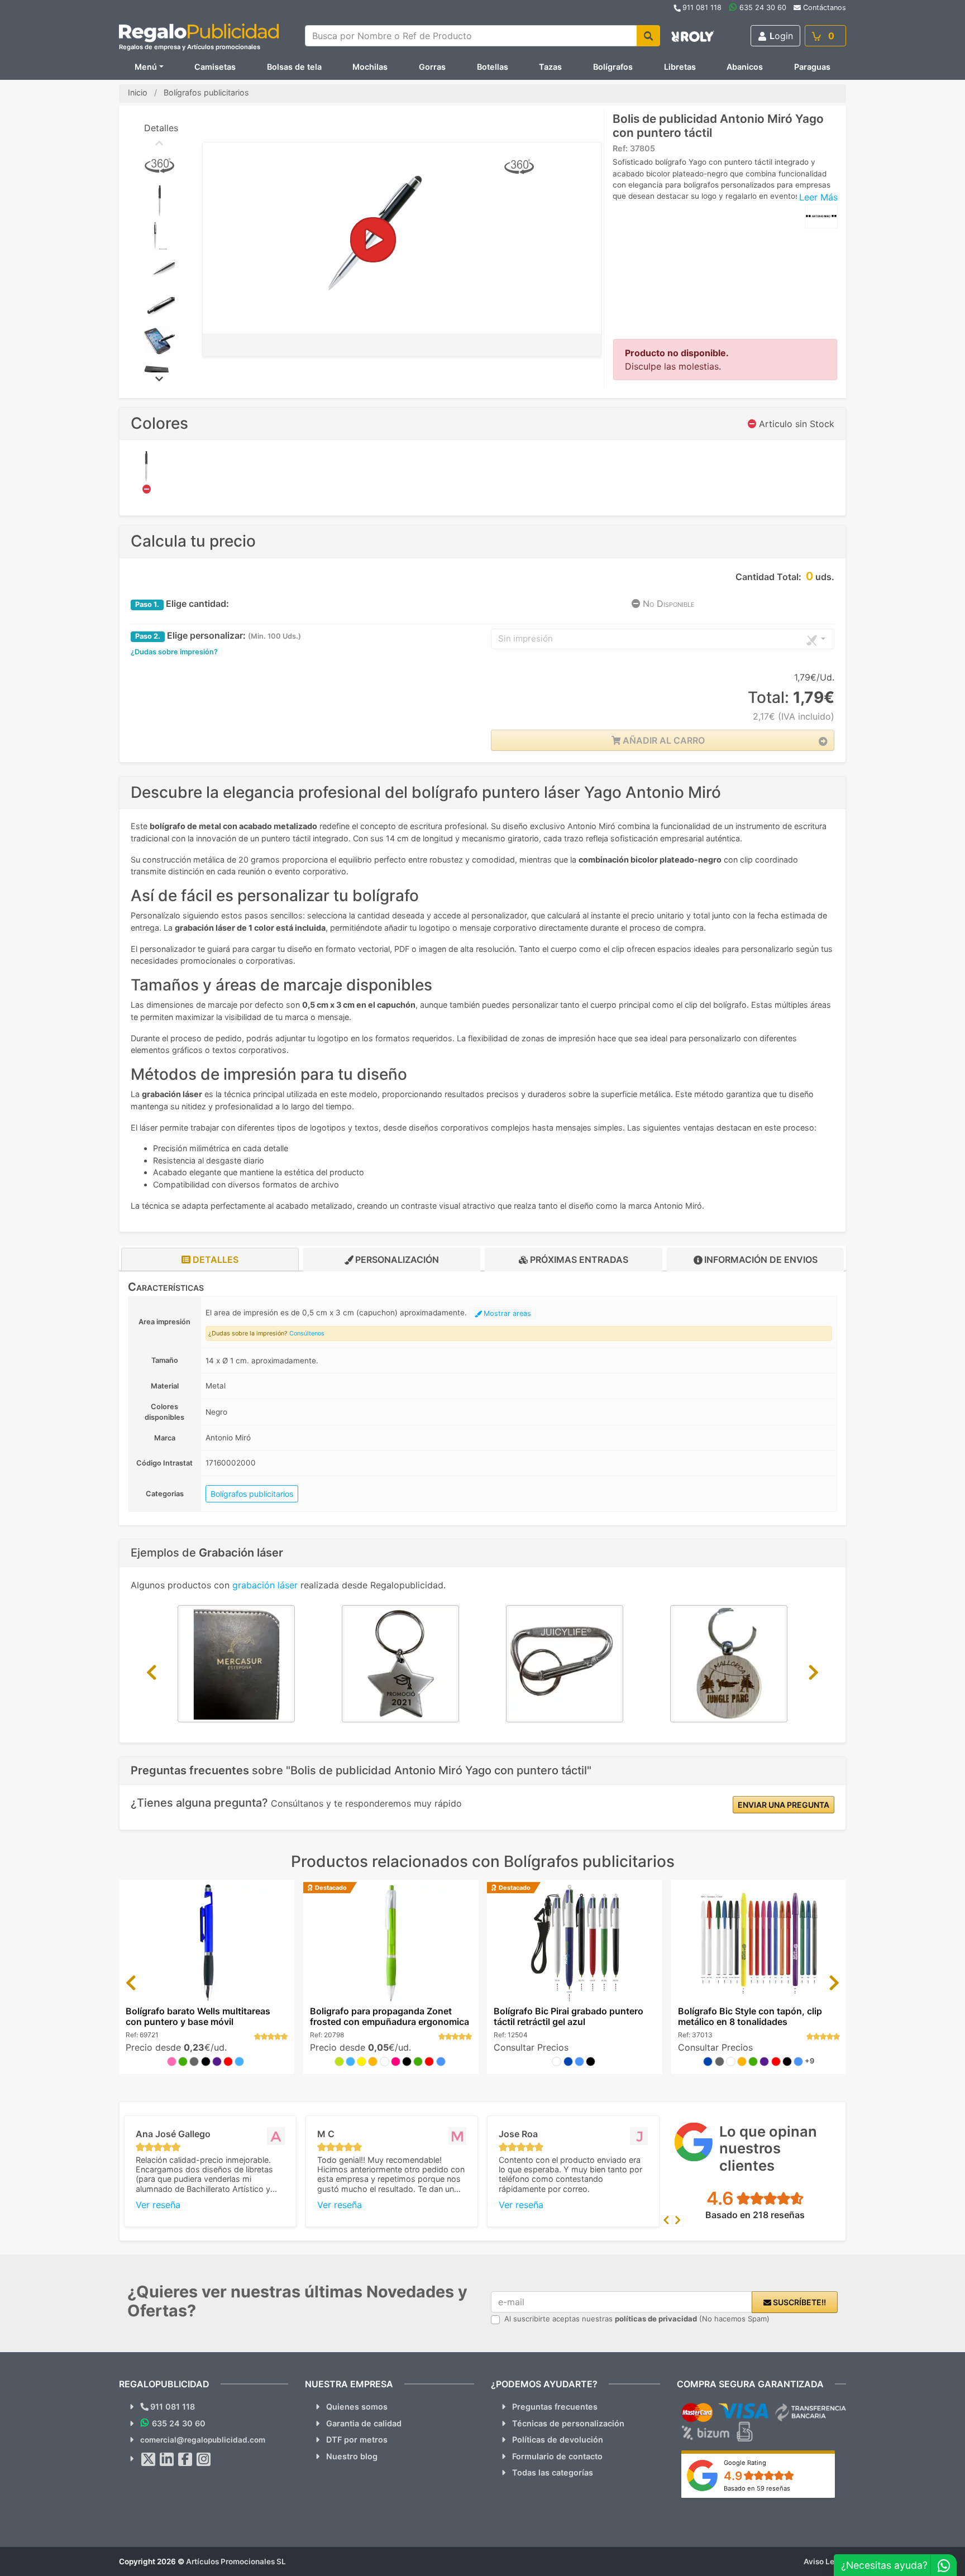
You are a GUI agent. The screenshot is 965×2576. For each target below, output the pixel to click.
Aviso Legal (825, 2561)
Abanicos (745, 67)
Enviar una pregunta (784, 1805)
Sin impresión (526, 638)
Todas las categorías (553, 2472)
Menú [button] (146, 67)
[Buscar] (648, 36)
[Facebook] (185, 2459)
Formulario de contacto (557, 2456)
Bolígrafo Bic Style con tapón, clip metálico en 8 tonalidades (750, 2016)
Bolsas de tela (294, 67)
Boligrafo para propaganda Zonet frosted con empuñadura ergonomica (390, 2016)
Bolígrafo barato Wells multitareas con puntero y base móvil (198, 2016)
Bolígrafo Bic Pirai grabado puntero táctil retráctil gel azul (569, 2016)
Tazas (550, 67)
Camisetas (215, 67)
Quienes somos (357, 2407)
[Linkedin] (167, 2459)
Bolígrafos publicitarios (252, 1494)
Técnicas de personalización (568, 2423)
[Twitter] (149, 2459)
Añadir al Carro (663, 740)
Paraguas (812, 67)
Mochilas (370, 67)
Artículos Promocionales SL (236, 2561)
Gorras (432, 67)
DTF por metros (357, 2439)
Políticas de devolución (558, 2439)
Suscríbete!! (799, 2302)
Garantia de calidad (364, 2423)
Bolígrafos (613, 67)
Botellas (493, 67)
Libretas (680, 67)
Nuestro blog (352, 2456)
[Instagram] (204, 2459)
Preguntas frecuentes (555, 2407)
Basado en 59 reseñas (757, 2488)
